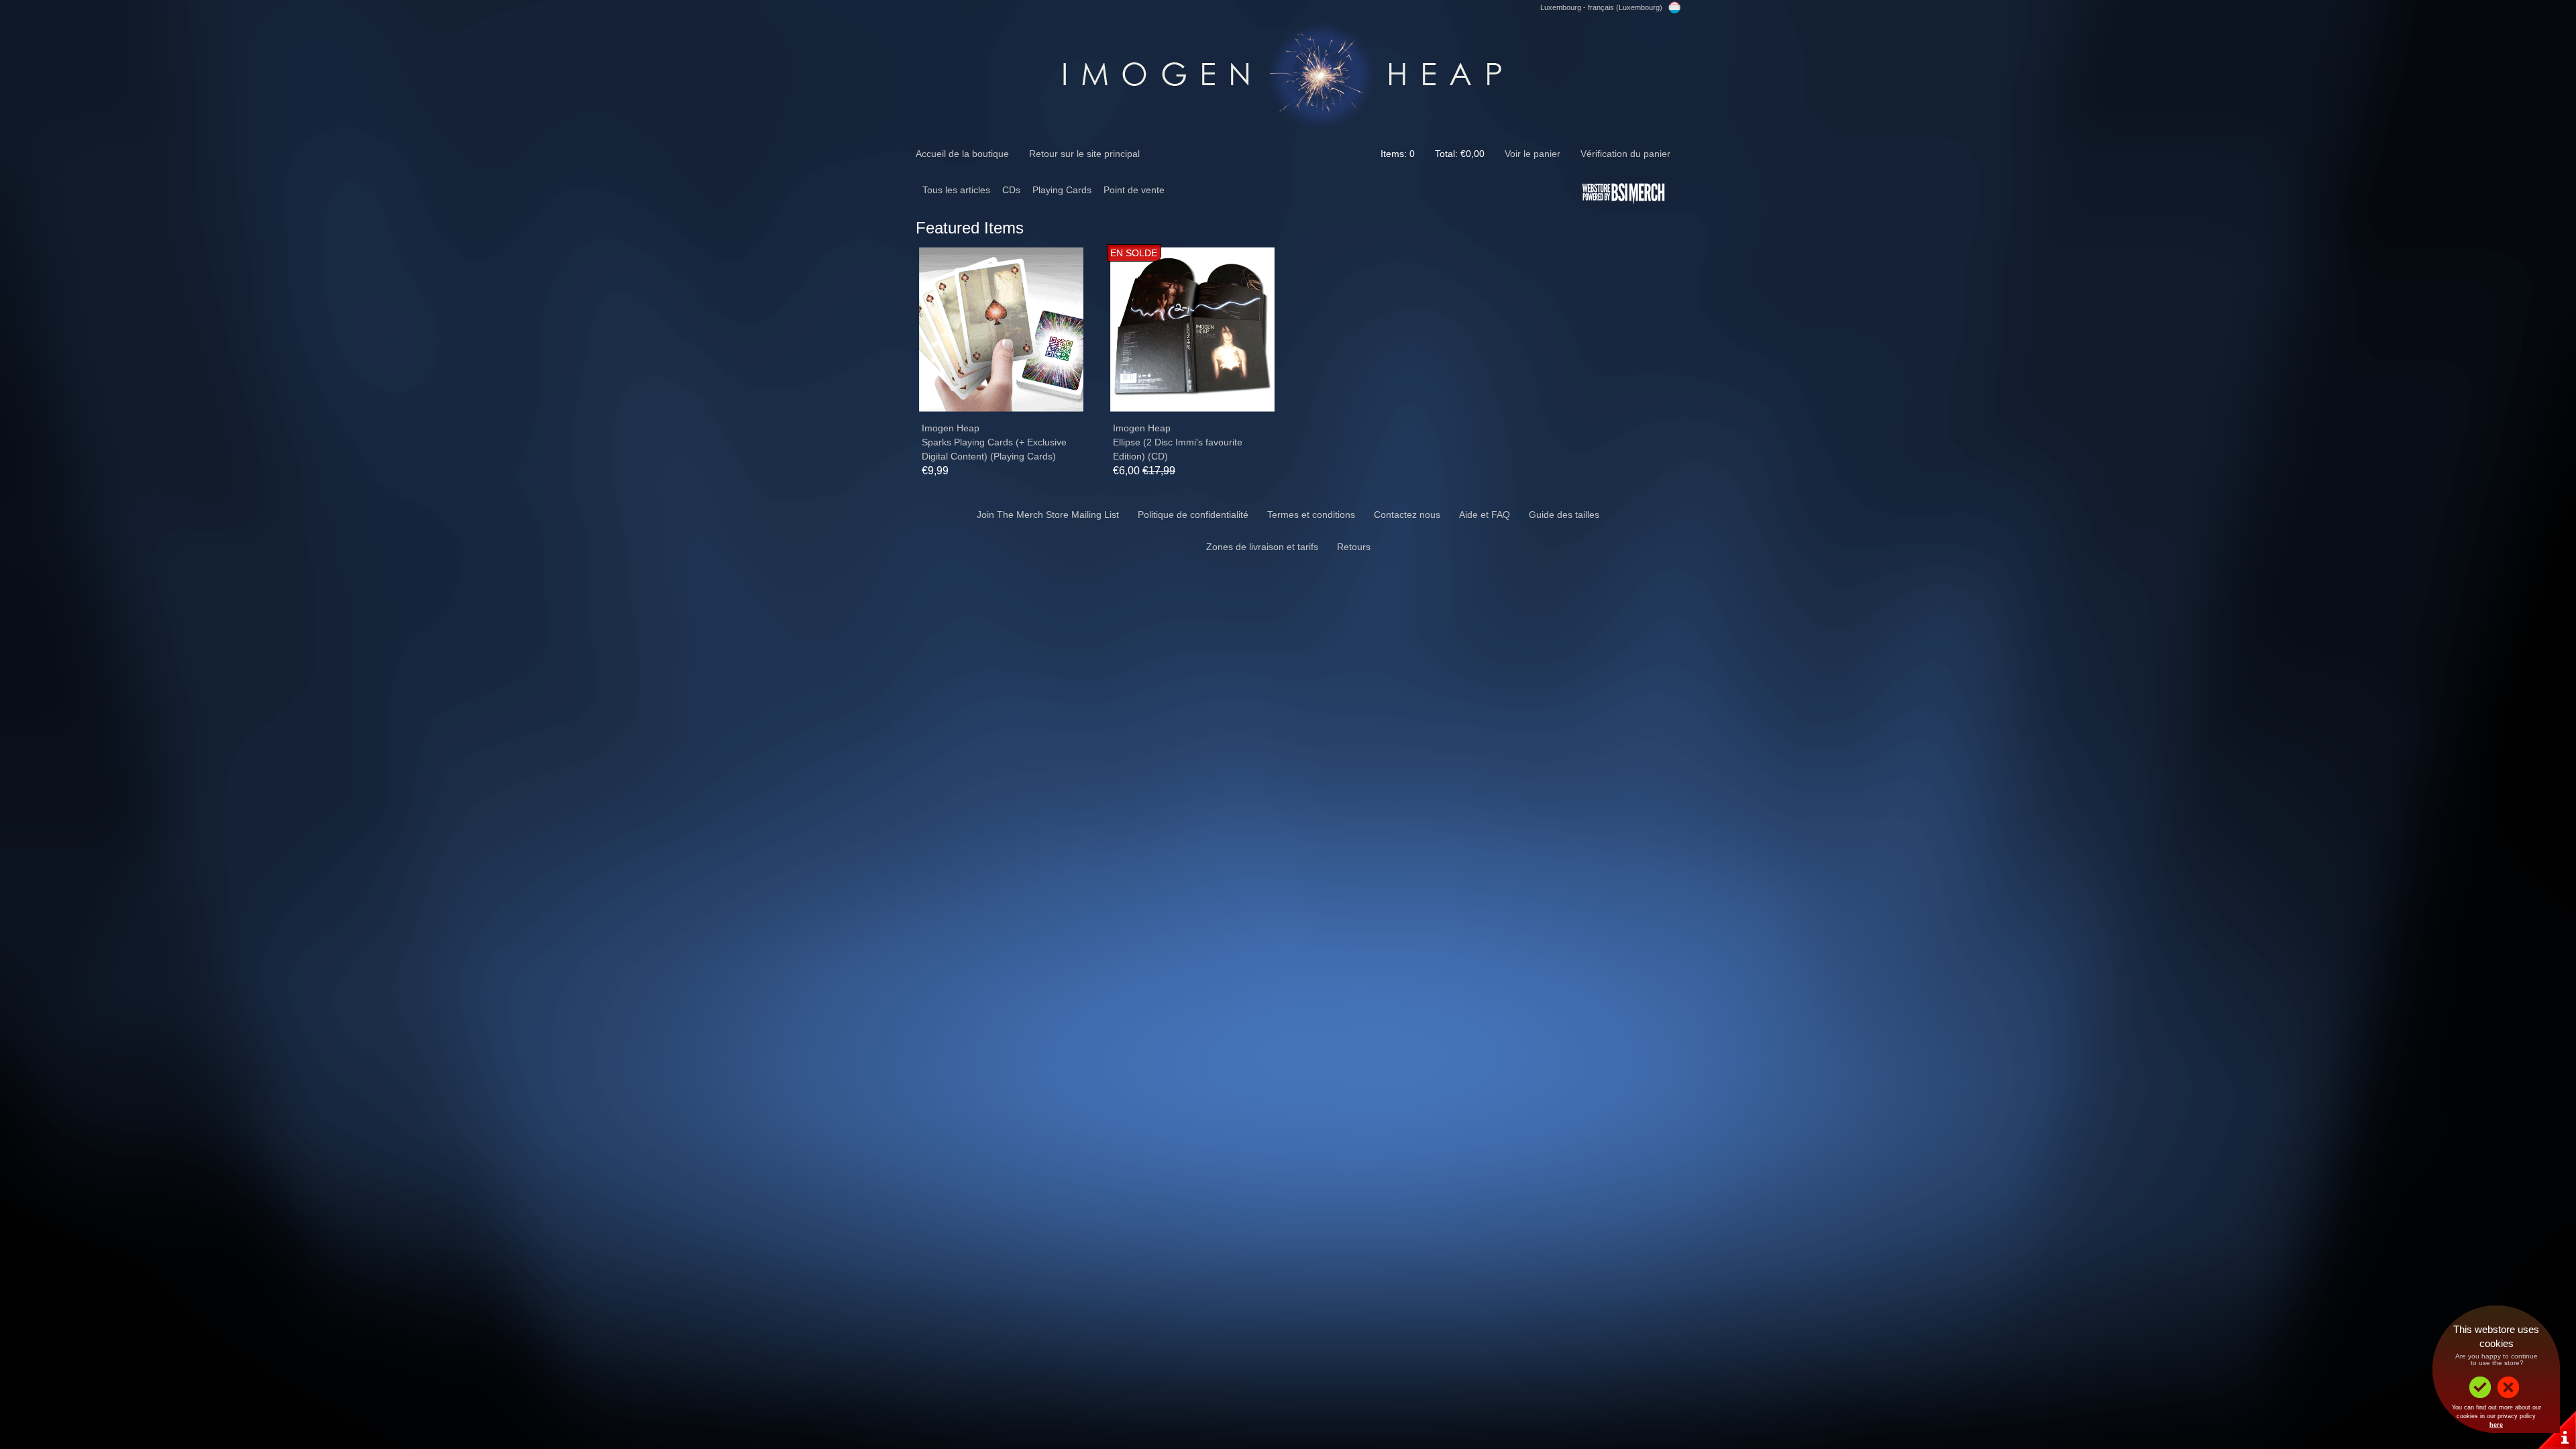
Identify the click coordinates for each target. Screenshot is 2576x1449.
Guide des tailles (1564, 515)
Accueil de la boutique (962, 154)
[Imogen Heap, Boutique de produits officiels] (1288, 72)
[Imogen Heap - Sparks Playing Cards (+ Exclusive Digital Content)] (1001, 330)
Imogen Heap (951, 428)
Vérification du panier (1625, 154)
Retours (1354, 547)
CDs (1011, 190)
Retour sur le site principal (1084, 154)
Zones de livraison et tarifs (1262, 547)
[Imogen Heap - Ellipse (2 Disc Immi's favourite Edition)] (1192, 330)
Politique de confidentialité (1193, 515)
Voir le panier (1533, 154)
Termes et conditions (1311, 515)
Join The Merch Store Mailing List (1048, 515)
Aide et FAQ (1485, 515)
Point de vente (1134, 190)
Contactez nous (1407, 515)
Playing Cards (1062, 190)
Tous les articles (956, 190)
